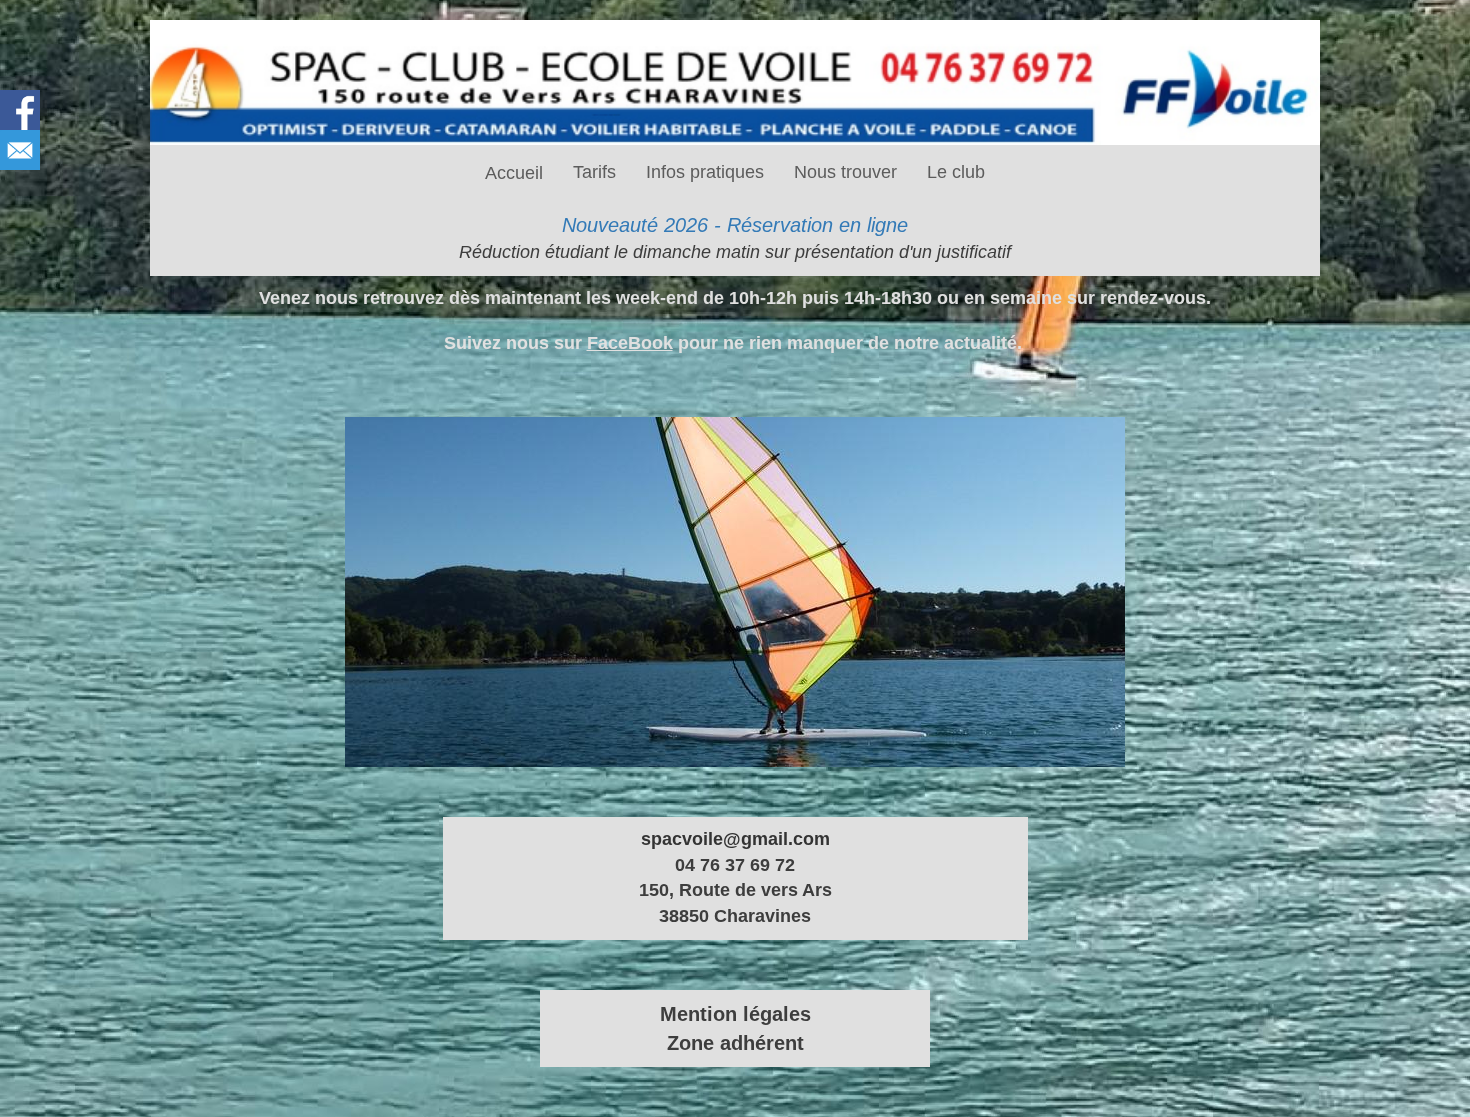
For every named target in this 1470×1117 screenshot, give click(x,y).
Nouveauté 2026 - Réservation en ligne (735, 225)
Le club (956, 172)
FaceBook (630, 343)
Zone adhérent (735, 1043)
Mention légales (735, 1014)
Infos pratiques (705, 172)
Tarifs (594, 172)
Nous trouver (845, 172)
